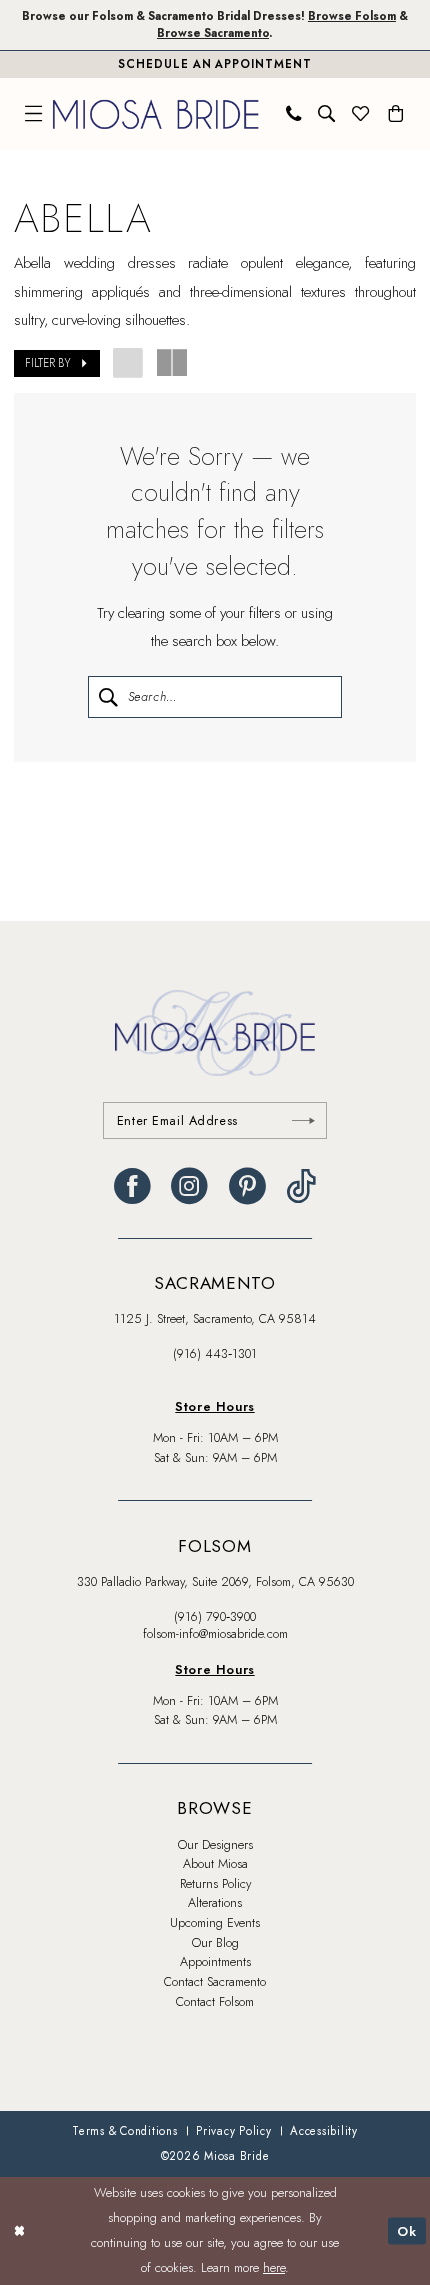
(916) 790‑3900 (215, 1617)
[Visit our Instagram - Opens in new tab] (189, 1186)
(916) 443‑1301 (215, 1354)
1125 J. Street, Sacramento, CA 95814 (215, 1319)
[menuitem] (34, 114)
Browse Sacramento (213, 33)
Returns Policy (215, 1884)
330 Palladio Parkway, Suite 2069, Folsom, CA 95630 (215, 1582)
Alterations (215, 1903)
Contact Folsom (215, 2002)
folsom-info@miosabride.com (215, 1634)
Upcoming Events (215, 1923)
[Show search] (327, 114)
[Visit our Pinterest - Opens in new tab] (247, 1186)
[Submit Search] (107, 696)
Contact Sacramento (215, 1982)
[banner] (156, 114)
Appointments (215, 1962)
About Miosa (215, 1864)
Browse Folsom (352, 16)
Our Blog (215, 1943)
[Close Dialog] (19, 2231)
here (274, 2267)
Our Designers (215, 1845)
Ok (407, 2230)
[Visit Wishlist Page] (361, 114)
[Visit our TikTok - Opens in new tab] (301, 1186)
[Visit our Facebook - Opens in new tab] (132, 1186)
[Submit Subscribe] (304, 1120)
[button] (34, 114)
